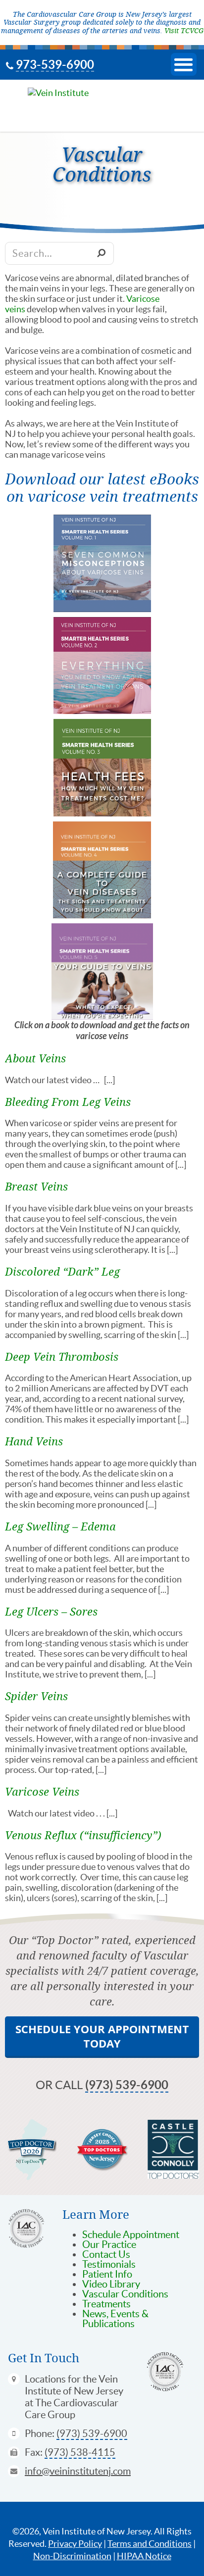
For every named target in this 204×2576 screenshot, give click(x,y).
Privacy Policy (75, 2544)
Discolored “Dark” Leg (62, 1271)
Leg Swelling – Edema (60, 1526)
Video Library (111, 2284)
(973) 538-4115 (80, 2452)
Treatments (106, 2304)
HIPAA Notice (144, 2556)
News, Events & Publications (115, 2319)
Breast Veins (36, 1186)
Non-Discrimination (72, 2556)
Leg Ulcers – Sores (51, 1611)
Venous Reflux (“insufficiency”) (83, 1835)
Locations (45, 2379)
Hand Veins (34, 1441)
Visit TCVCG (184, 30)
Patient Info (107, 2274)
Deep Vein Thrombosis (62, 1357)
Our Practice (109, 2244)
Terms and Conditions (150, 2544)
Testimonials (109, 2264)
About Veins (35, 1058)
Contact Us (106, 2254)
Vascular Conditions (125, 2294)
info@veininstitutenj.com (78, 2471)
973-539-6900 (55, 65)
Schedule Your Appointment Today (102, 2036)
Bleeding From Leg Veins (68, 1102)
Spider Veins (36, 1696)
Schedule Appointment (131, 2235)
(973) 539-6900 (127, 2085)
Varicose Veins (42, 1791)
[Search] (101, 253)
